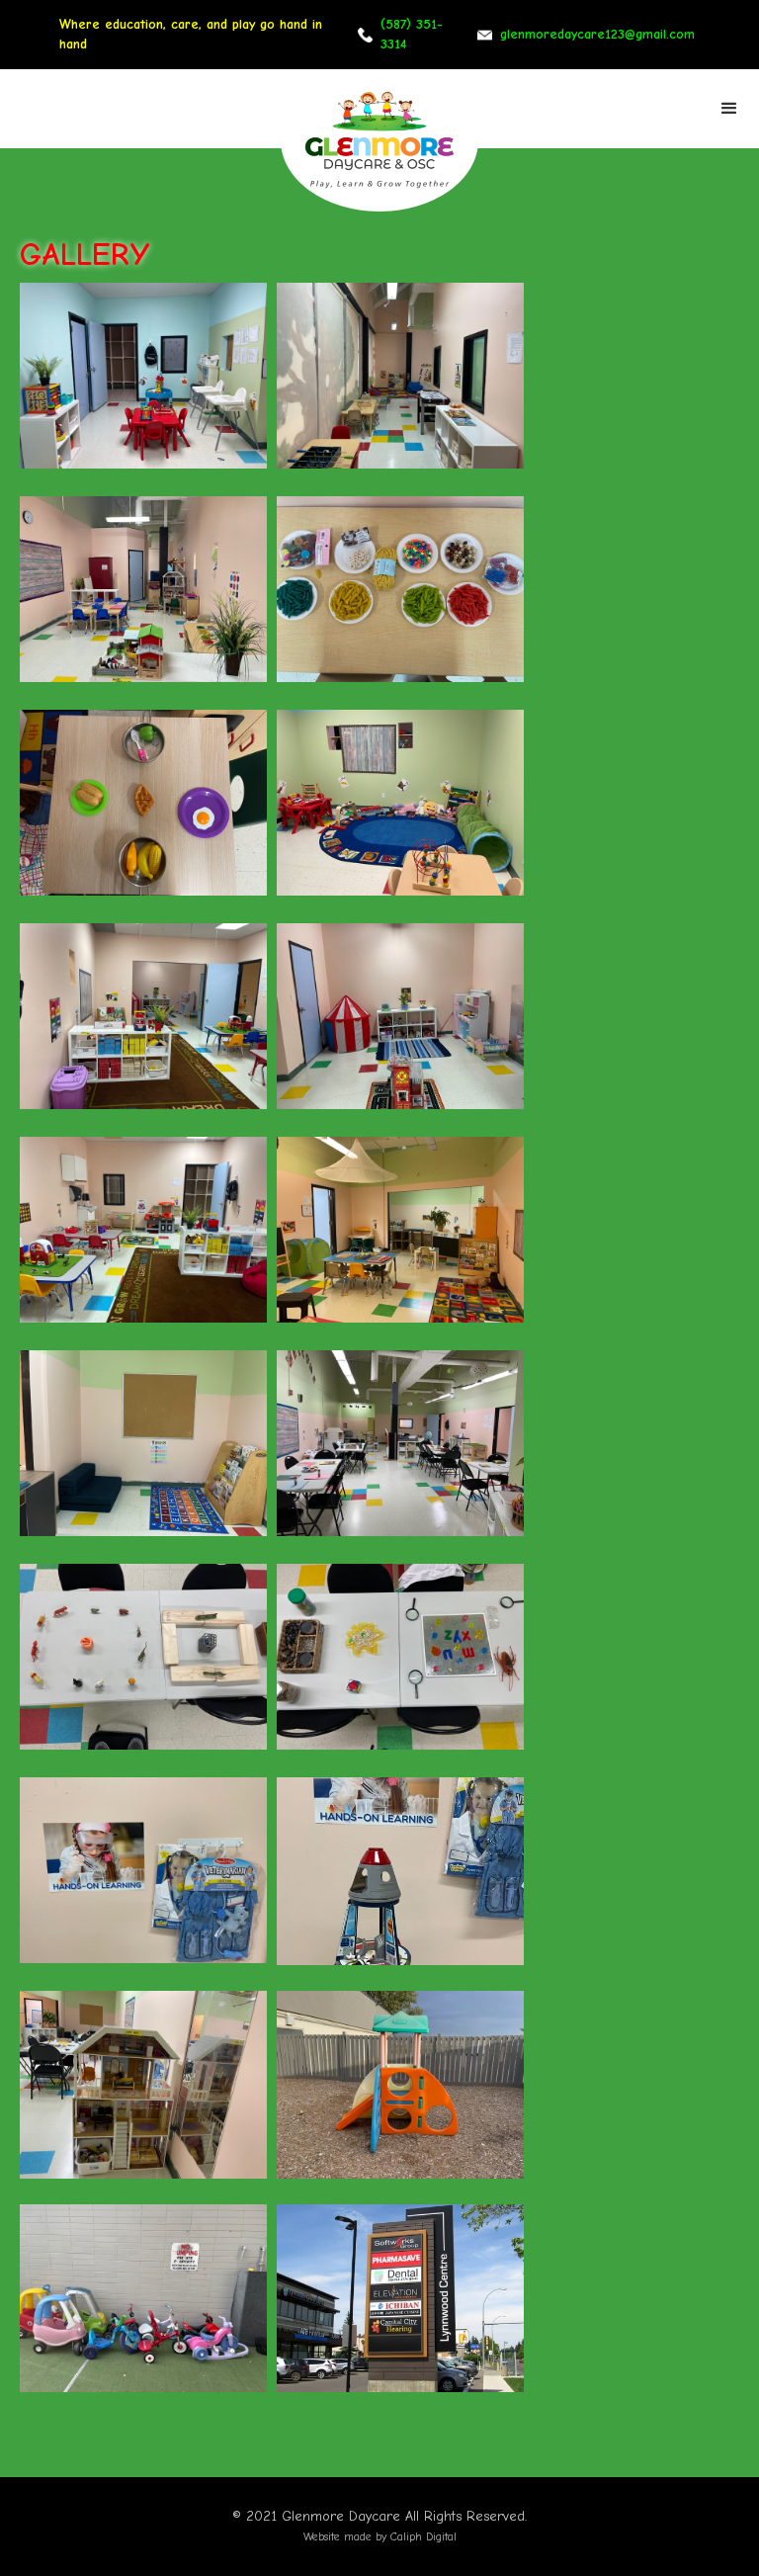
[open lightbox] (143, 377)
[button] (729, 109)
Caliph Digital (423, 2536)
